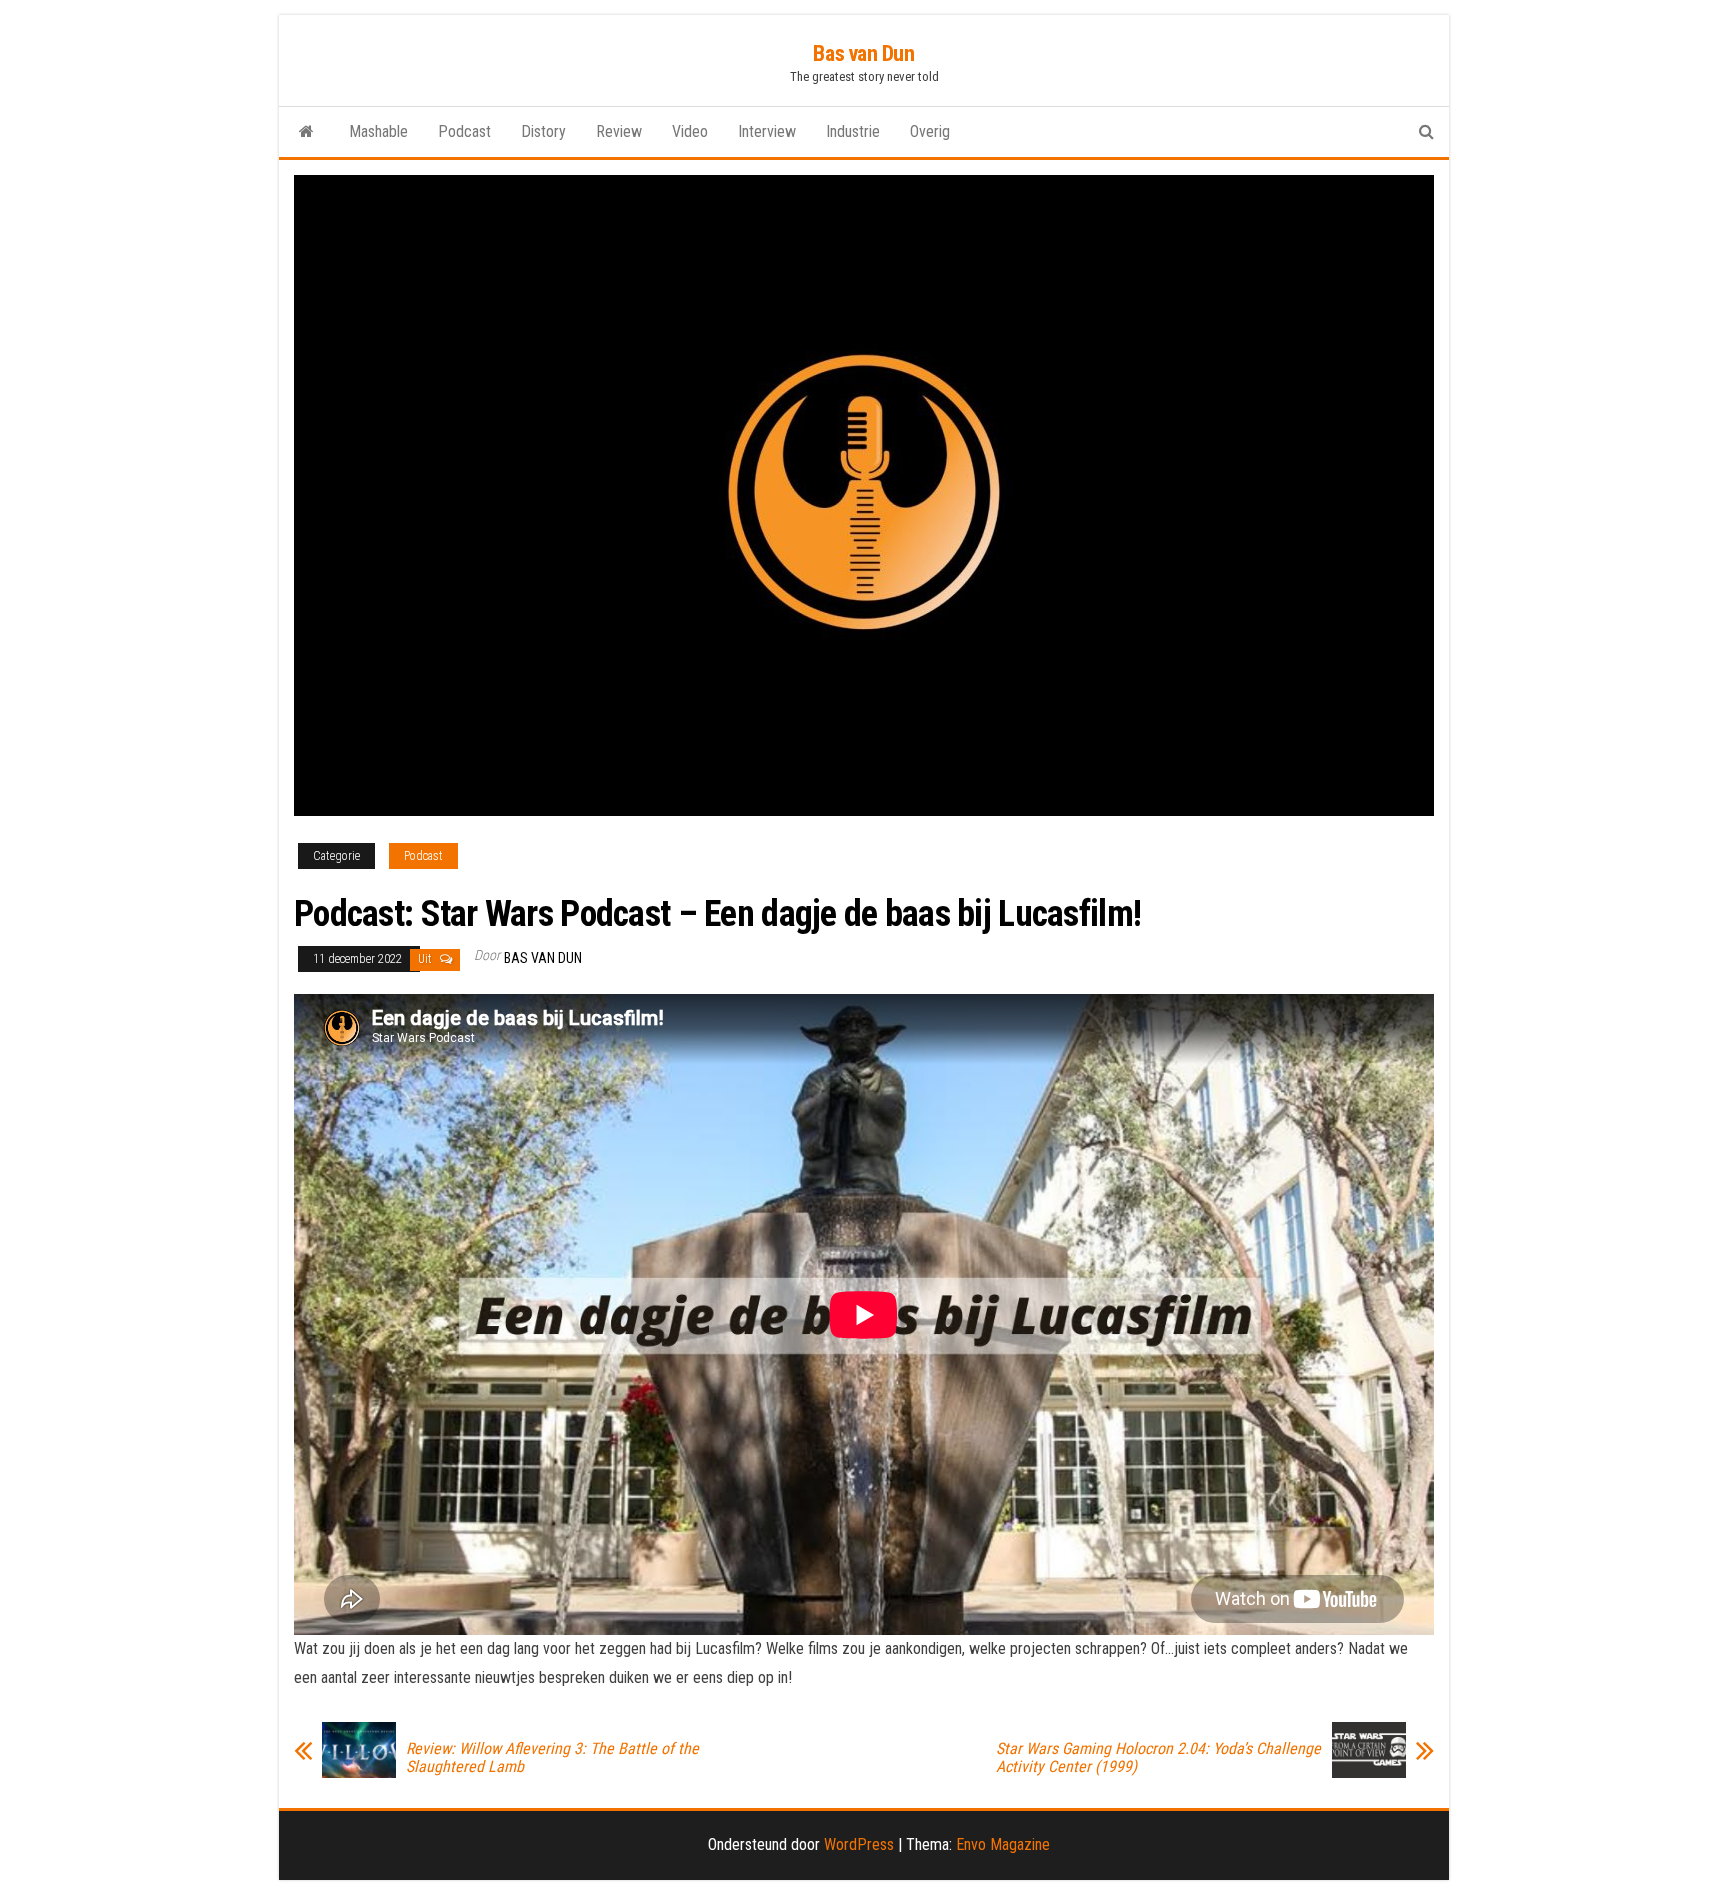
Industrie (853, 131)
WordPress (859, 1844)
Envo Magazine (1003, 1844)
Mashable (378, 131)
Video (690, 131)
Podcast (464, 131)
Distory (543, 131)
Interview (767, 131)
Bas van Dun (863, 53)
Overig (930, 131)
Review (619, 131)
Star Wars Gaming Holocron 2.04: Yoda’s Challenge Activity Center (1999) (1158, 1758)
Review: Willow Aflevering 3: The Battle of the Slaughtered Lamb (552, 1758)
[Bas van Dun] (306, 132)
